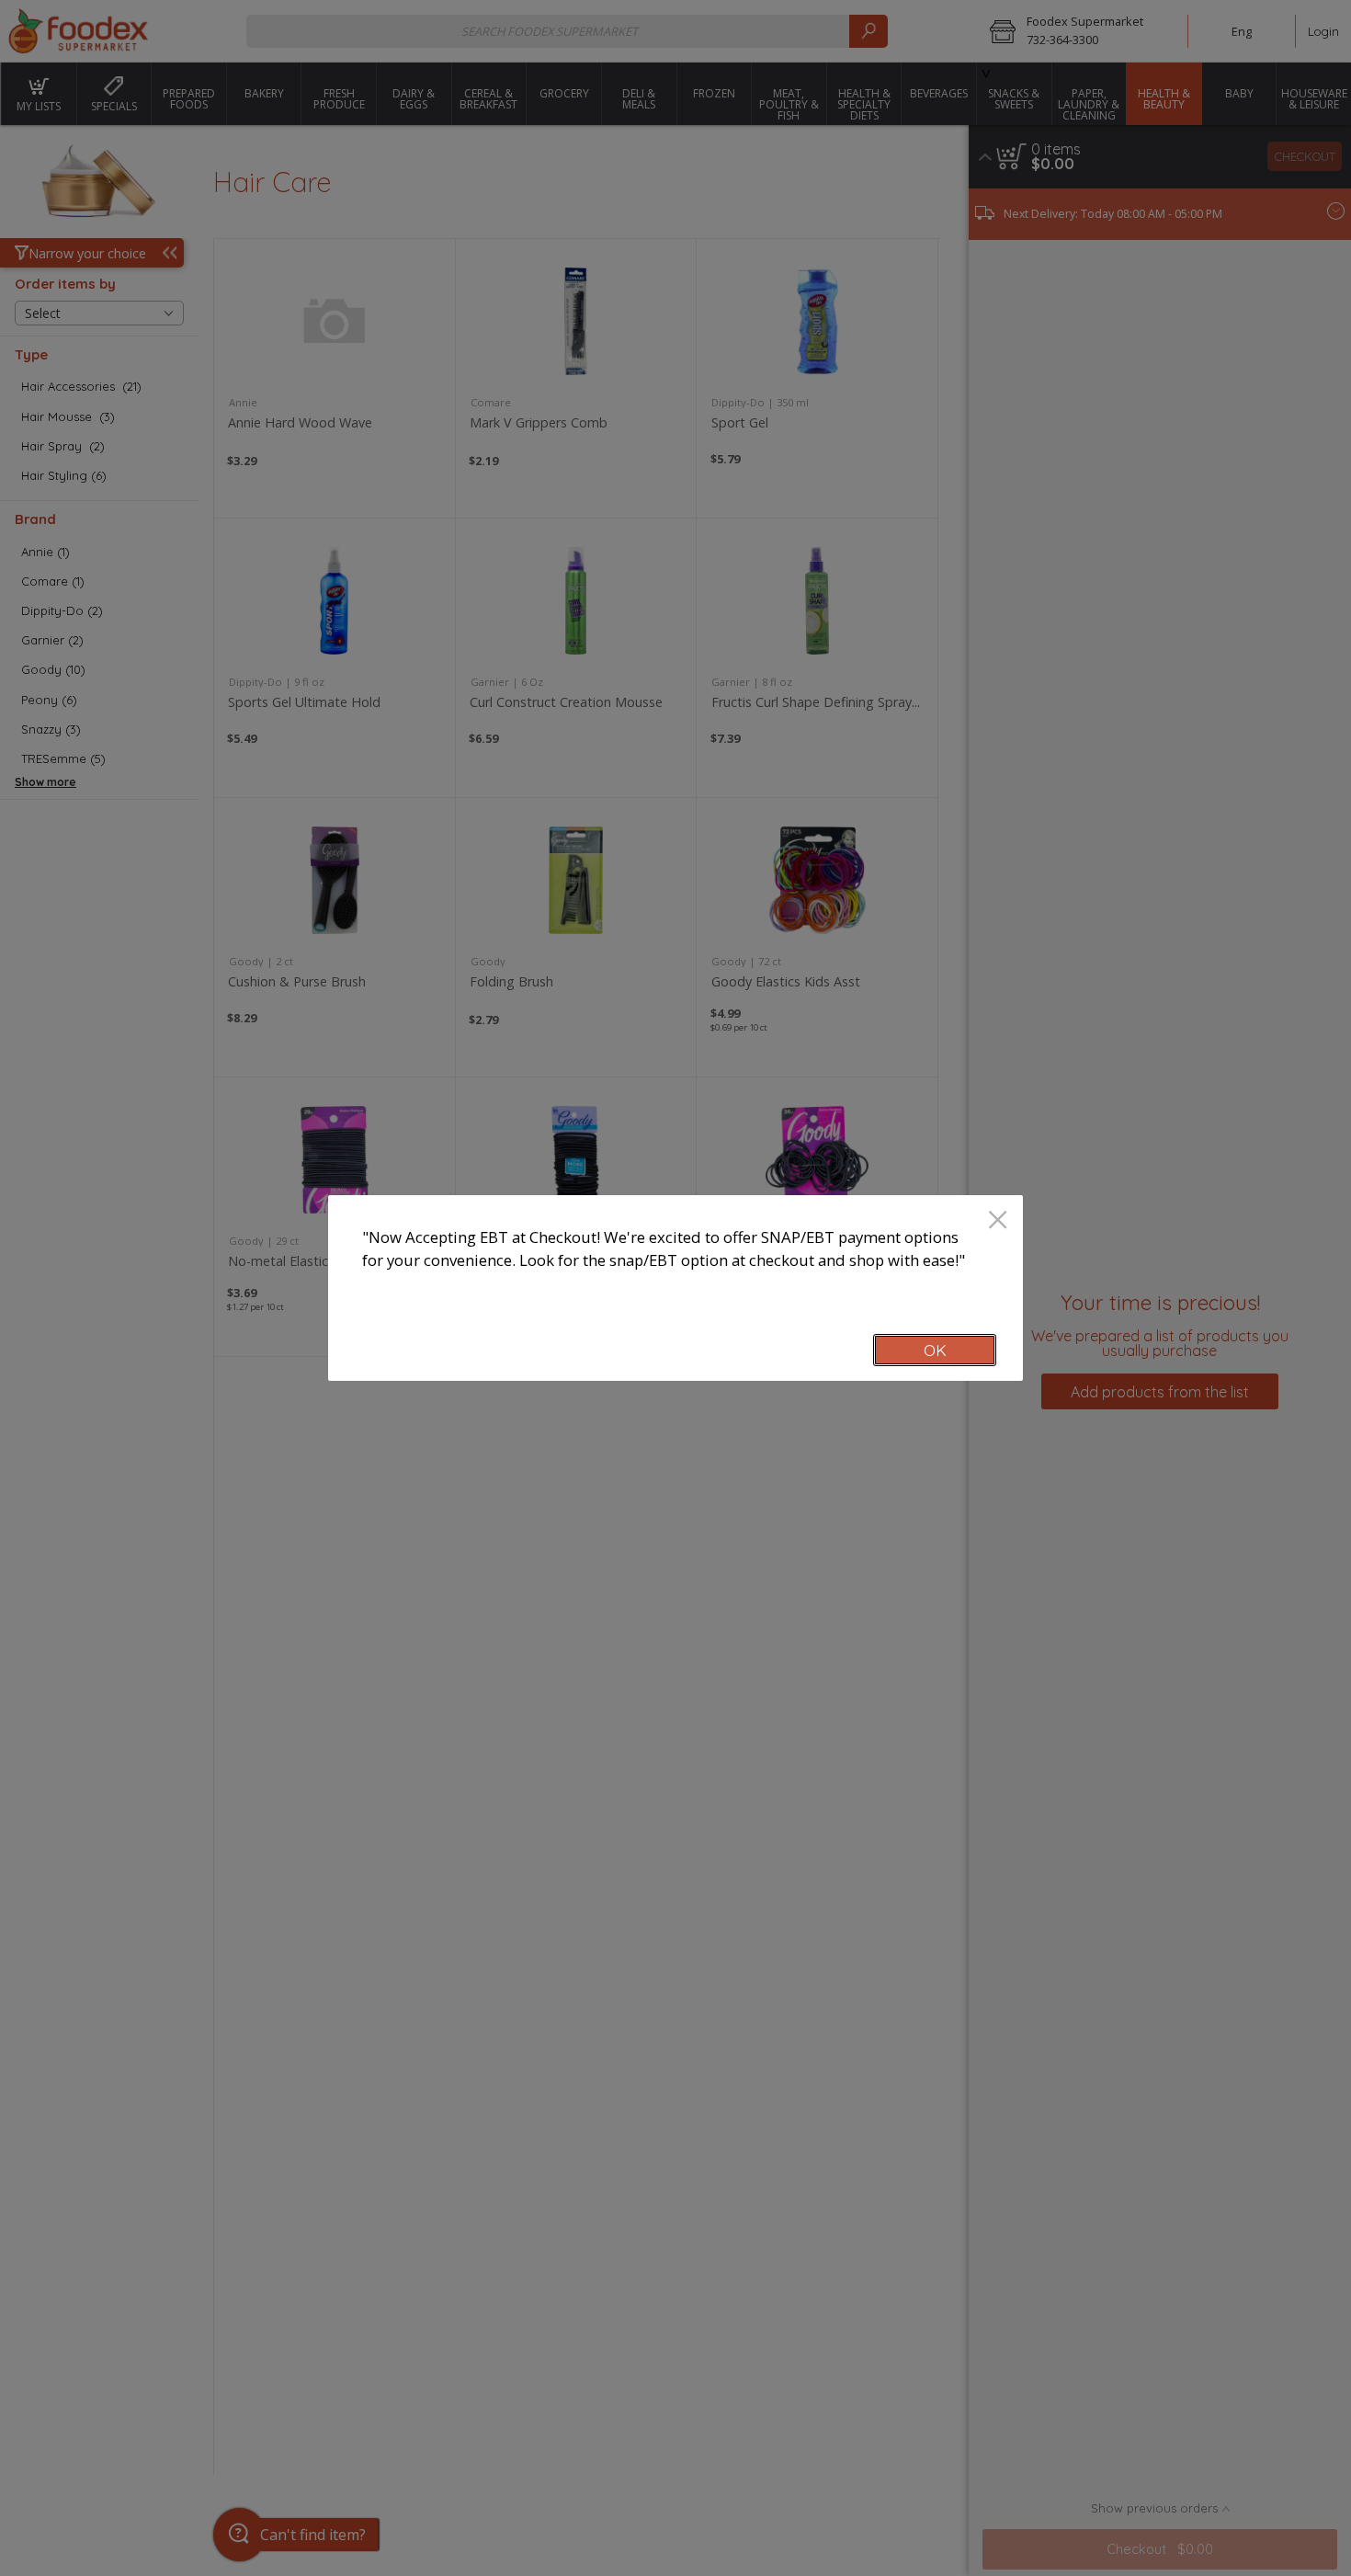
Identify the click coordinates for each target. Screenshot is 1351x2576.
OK (935, 1350)
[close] (998, 1221)
